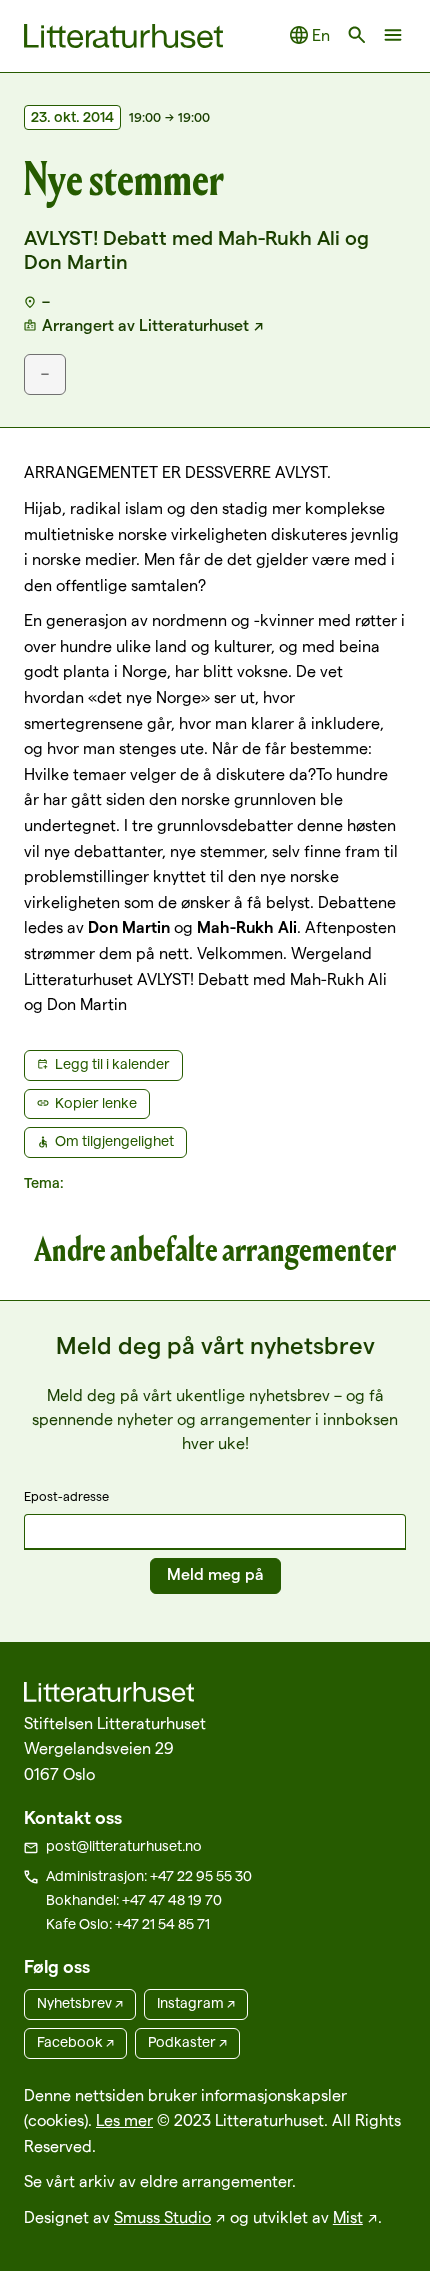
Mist (348, 2217)
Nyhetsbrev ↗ (80, 2003)
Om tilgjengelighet (114, 1141)
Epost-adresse (66, 1496)
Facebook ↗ (75, 2042)
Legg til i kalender (112, 1064)
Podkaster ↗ (187, 2042)
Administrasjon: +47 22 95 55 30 (149, 1876)
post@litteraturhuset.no (124, 1846)
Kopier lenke (96, 1103)
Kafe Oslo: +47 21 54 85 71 (128, 1924)
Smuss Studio (162, 2217)
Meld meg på (215, 1574)
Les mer (124, 2120)
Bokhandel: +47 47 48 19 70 (134, 1900)
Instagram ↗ (196, 2003)
